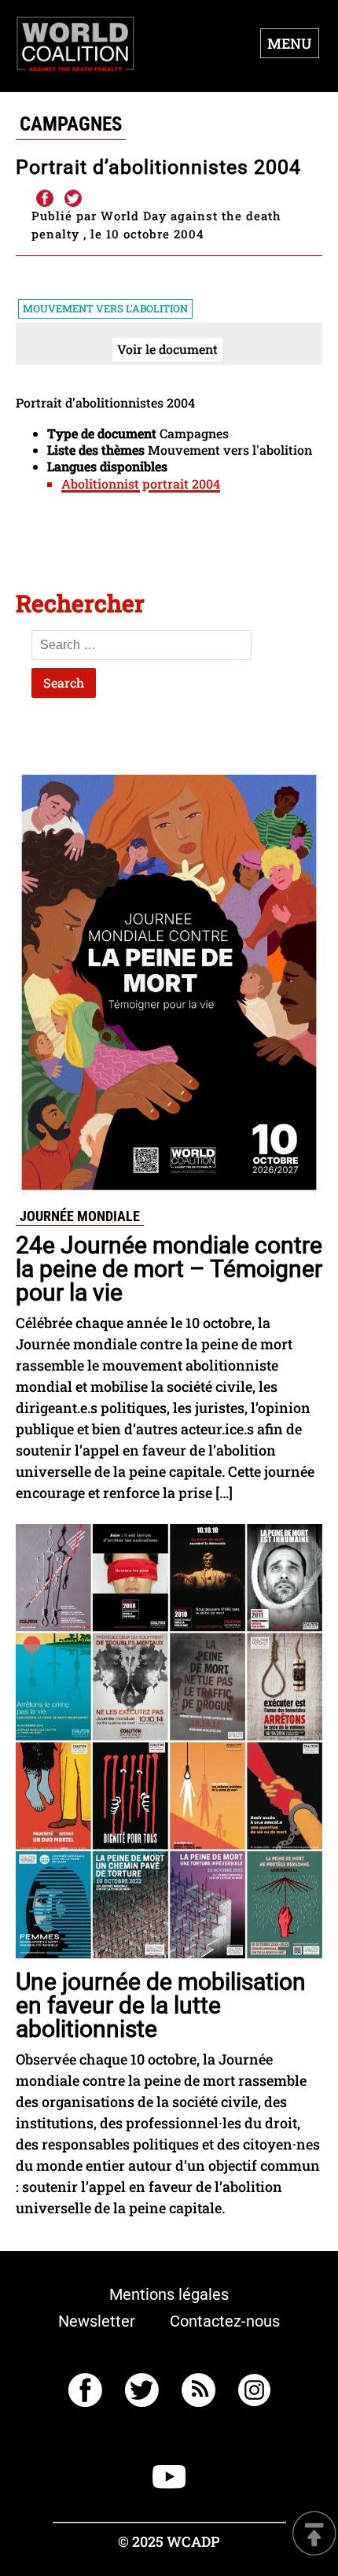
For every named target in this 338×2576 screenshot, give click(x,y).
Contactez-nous (225, 2321)
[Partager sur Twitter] (73, 199)
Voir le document (167, 349)
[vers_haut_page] (314, 2535)
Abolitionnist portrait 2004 (141, 483)
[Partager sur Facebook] (44, 199)
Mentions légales (169, 2294)
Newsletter (97, 2321)
